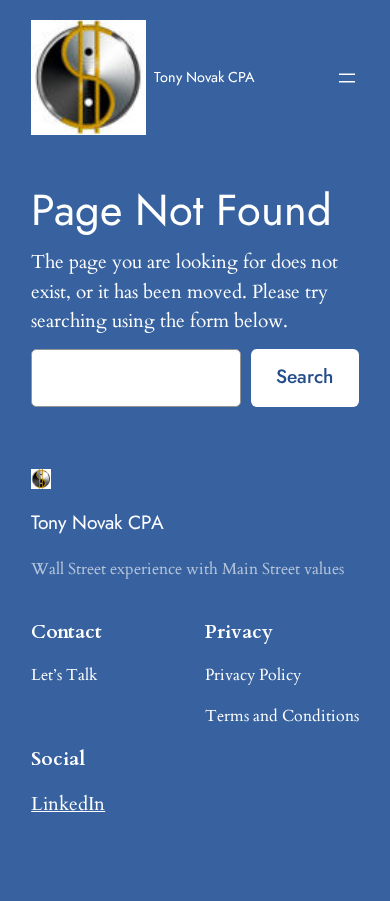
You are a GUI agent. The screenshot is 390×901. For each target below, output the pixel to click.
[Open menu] (347, 78)
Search (304, 376)
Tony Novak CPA (204, 77)
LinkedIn (68, 804)
